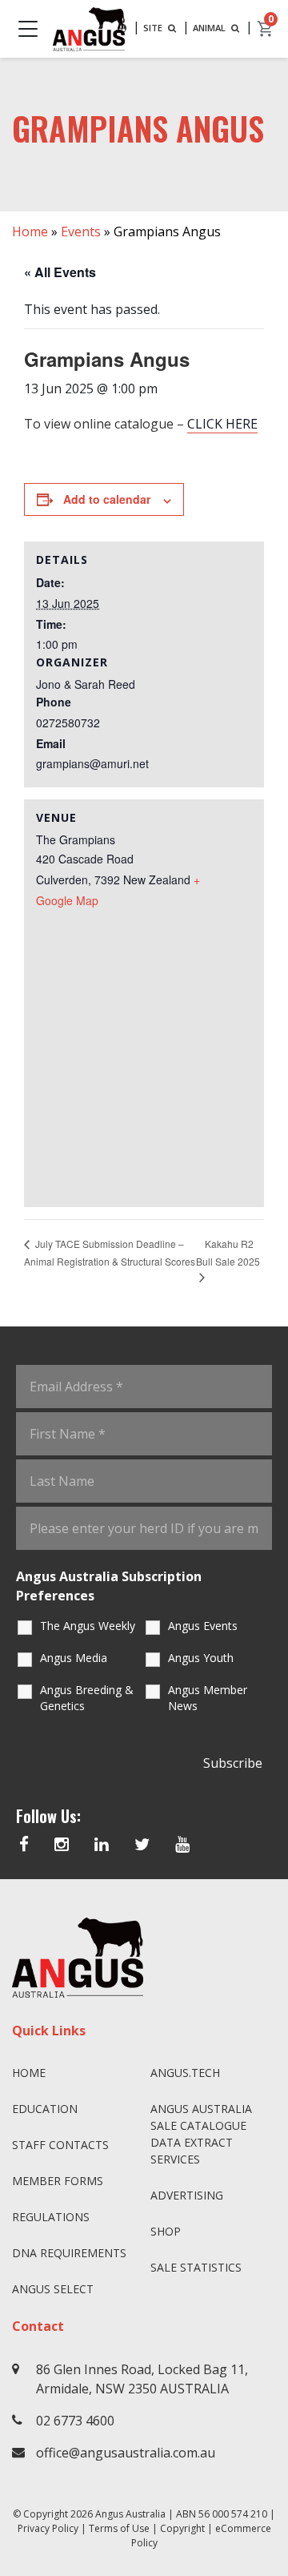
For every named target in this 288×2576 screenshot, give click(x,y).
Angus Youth (201, 1658)
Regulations (51, 2217)
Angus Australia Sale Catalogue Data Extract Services (201, 2134)
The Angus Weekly (88, 1626)
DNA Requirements (69, 2253)
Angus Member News (208, 1698)
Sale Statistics (196, 2267)
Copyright (182, 2528)
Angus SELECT (53, 2289)
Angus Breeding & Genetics (87, 1698)
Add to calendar (107, 499)
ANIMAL (210, 28)
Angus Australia (130, 2514)
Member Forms (58, 2181)
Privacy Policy (48, 2528)
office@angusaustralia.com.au (126, 2453)
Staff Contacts (60, 2145)
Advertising (187, 2195)
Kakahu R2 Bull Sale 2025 (228, 1253)
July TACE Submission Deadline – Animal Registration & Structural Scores (110, 1252)
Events (81, 231)
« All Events (60, 272)
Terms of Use (119, 2528)
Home (30, 231)
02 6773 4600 (75, 2421)
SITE (154, 28)
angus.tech (185, 2073)
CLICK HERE (222, 424)
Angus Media (74, 1658)
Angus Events (203, 1626)
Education (45, 2109)
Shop (166, 2231)
